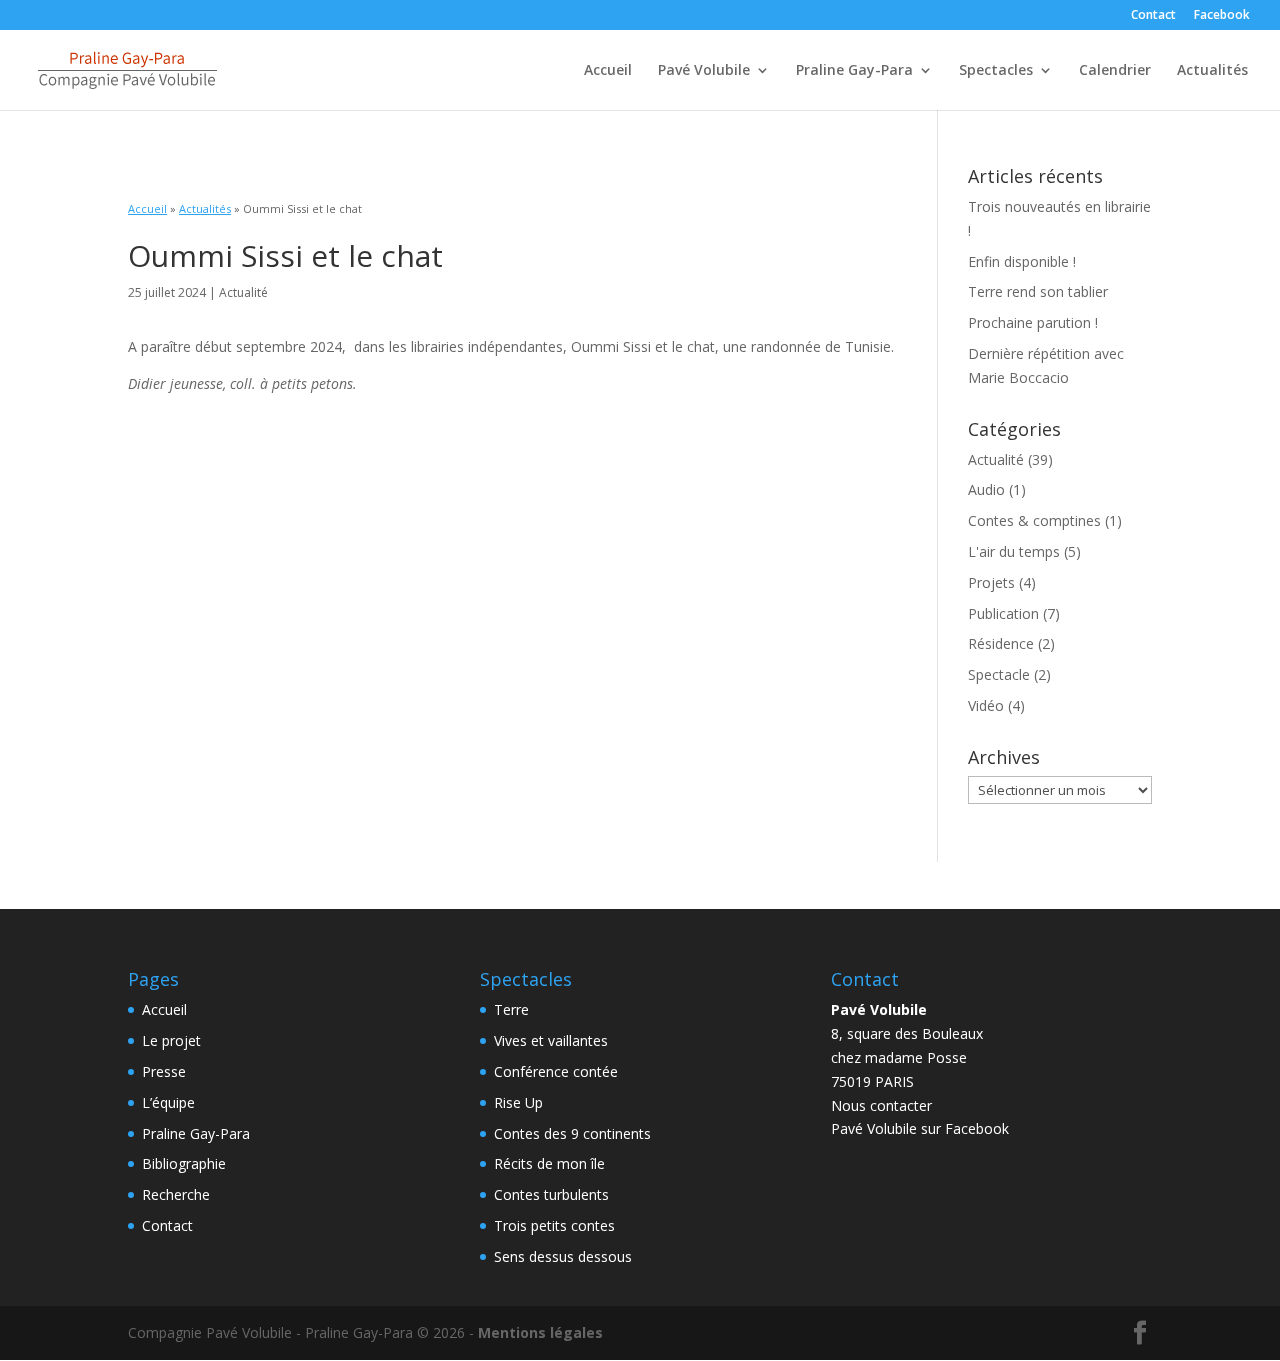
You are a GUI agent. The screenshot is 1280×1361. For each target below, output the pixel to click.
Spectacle (999, 674)
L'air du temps (1014, 551)
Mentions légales (540, 1332)
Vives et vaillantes (551, 1040)
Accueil (608, 71)
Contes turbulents (551, 1194)
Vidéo (986, 705)
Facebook (1222, 16)
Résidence (1001, 643)
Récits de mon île (549, 1163)
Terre (511, 1009)
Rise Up (518, 1102)
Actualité (996, 459)
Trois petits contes (554, 1225)
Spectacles (996, 71)
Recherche (176, 1194)
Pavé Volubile (704, 71)
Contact (1153, 16)
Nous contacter (881, 1105)
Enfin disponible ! (1022, 261)
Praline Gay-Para (854, 71)
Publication (1003, 613)
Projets (991, 582)
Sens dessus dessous (563, 1256)
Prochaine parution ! (1033, 322)
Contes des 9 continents (572, 1133)
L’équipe (168, 1102)
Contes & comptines (1034, 520)
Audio (986, 489)
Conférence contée (556, 1071)
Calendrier (1115, 71)
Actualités (1212, 71)
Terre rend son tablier (1038, 291)
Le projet (171, 1040)
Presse (164, 1071)
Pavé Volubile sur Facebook (920, 1128)
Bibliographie (184, 1163)
